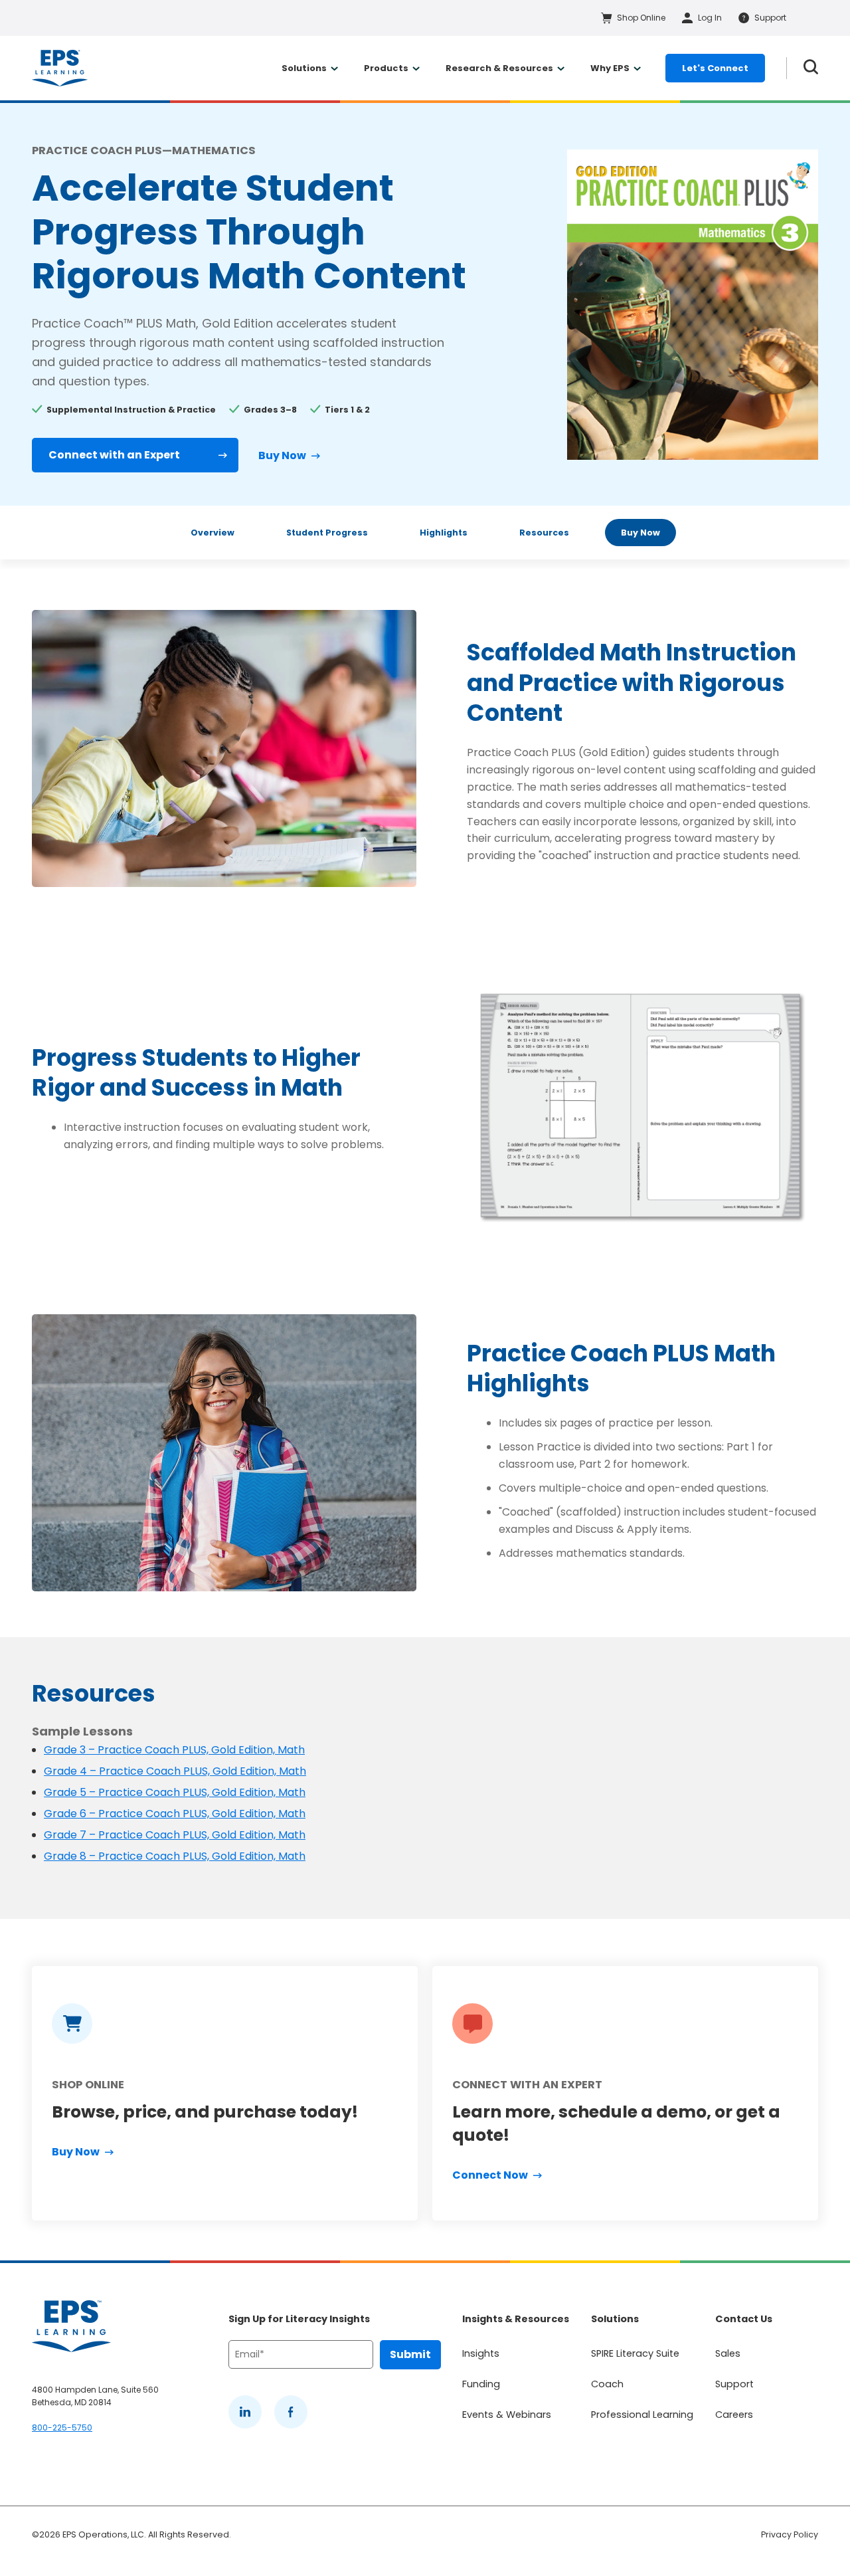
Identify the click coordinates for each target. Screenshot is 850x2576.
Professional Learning (642, 2415)
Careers (734, 2415)
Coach (607, 2384)
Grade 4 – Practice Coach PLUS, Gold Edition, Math (175, 1771)
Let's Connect (715, 68)
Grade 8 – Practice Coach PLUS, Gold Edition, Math (175, 1856)
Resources (544, 533)
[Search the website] (811, 68)
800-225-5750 (62, 2427)
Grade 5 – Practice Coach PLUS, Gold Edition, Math (175, 1792)
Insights (481, 2353)
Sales (728, 2353)
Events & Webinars (507, 2415)
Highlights (444, 533)
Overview (212, 533)
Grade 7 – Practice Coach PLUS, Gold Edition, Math (175, 1835)
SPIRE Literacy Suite (635, 2353)
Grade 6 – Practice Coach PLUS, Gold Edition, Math (175, 1814)
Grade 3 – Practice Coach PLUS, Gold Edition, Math (174, 1750)
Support (734, 2384)
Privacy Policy (790, 2534)
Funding (481, 2384)
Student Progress (327, 533)
